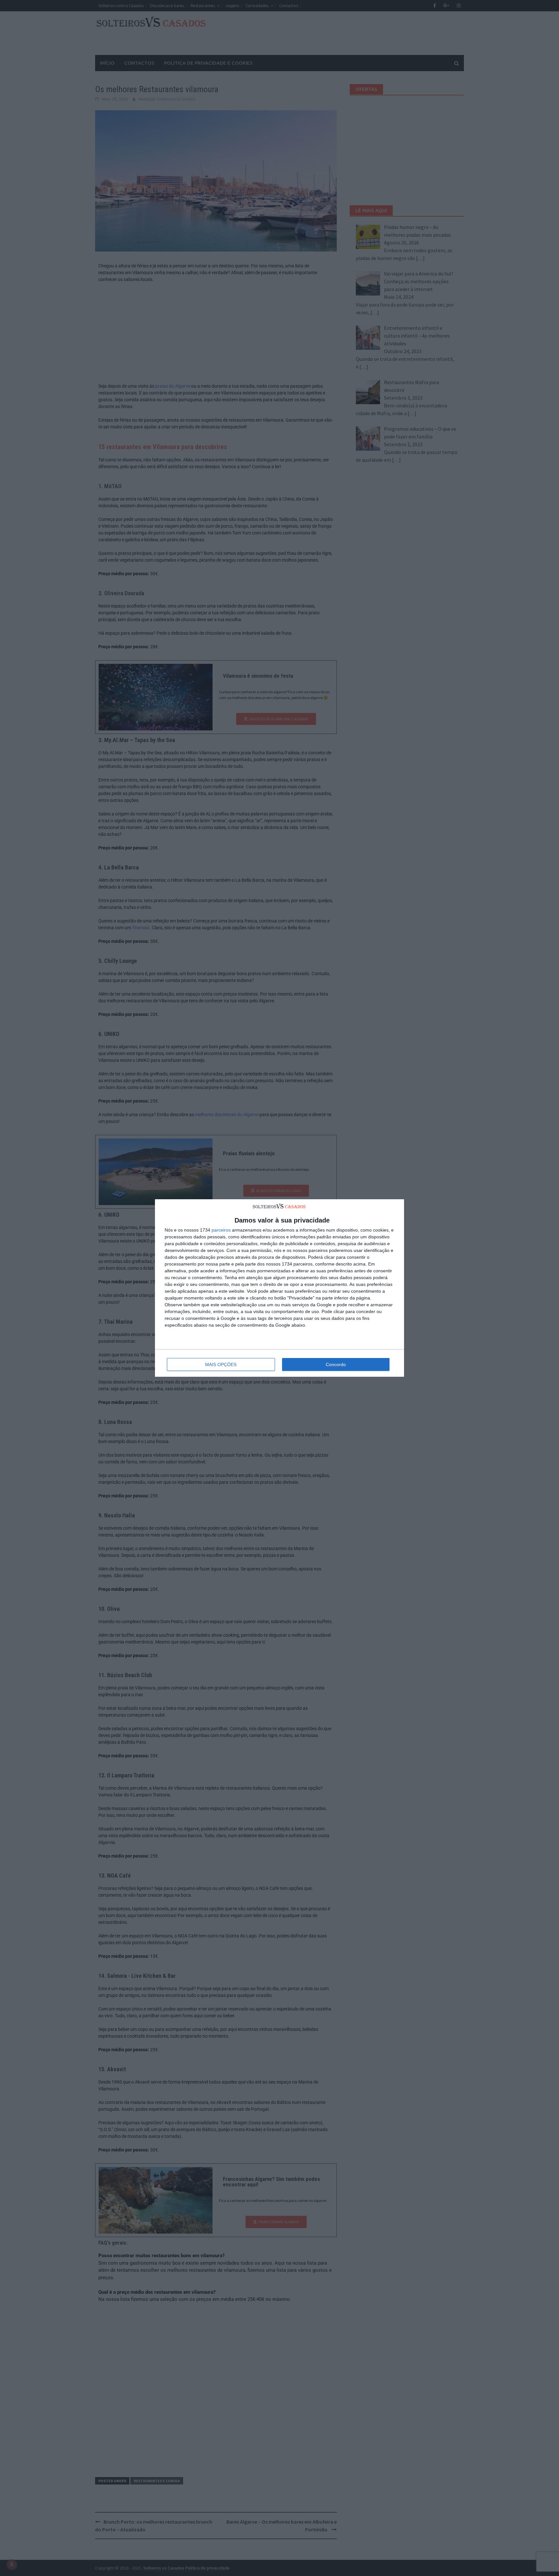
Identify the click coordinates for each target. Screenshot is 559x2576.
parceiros (221, 1230)
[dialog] (279, 1288)
